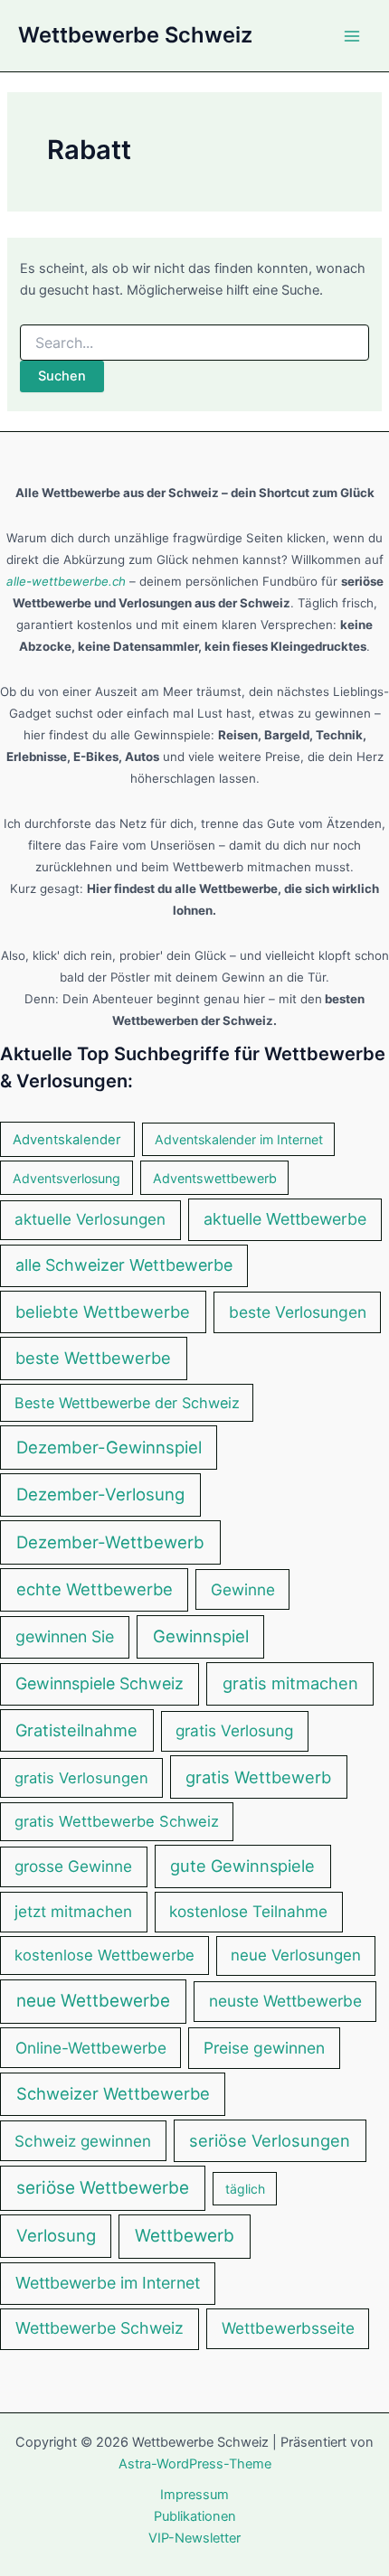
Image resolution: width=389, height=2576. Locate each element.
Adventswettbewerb (215, 1178)
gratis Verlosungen (81, 1778)
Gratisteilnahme (76, 1730)
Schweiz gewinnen (83, 2141)
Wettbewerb (185, 2236)
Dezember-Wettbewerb (110, 1542)
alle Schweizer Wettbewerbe (124, 1265)
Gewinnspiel (201, 1636)
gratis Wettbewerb (258, 1777)
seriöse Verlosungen (270, 2140)
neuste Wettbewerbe (285, 2001)
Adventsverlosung (66, 1178)
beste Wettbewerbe (93, 1358)
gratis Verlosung (234, 1730)
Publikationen (195, 2516)
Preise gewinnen (264, 2048)
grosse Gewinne (73, 1866)
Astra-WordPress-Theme (195, 2464)
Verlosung (56, 2235)
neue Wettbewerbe (93, 2001)
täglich (245, 2189)
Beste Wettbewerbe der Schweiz (127, 1403)
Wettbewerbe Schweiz (135, 35)
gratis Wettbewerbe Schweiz (117, 1821)
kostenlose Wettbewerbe (104, 1955)
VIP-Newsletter (194, 2538)
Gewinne (243, 1589)
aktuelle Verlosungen (90, 1219)
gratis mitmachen (290, 1683)
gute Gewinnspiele (242, 1866)
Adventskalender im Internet (239, 1139)
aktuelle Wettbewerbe (285, 1219)
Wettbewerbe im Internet (108, 2283)
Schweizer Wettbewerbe (113, 2093)
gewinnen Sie (65, 1636)
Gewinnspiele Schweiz (100, 1683)
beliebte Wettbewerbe (103, 1312)
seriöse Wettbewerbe (103, 2188)
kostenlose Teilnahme (248, 1911)
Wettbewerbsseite (288, 2328)
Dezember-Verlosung (100, 1495)
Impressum (194, 2495)
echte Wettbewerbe (95, 1589)
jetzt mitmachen (73, 1911)
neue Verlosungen (296, 1955)
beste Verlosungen (298, 1312)
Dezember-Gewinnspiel (109, 1447)
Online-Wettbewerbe (91, 2048)
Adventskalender (67, 1140)
